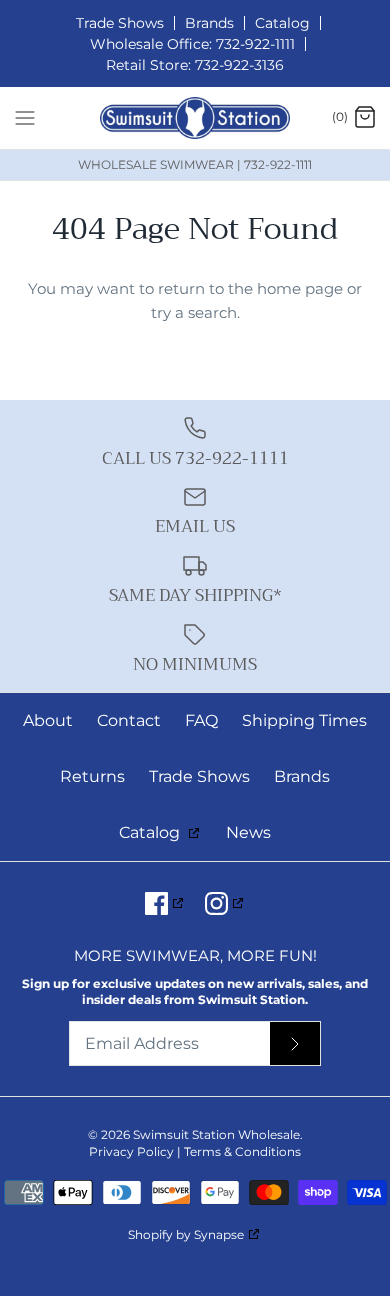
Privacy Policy (131, 1151)
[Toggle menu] (25, 117)
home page (300, 288)
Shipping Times (304, 720)
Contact (129, 720)
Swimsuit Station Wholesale (216, 1134)
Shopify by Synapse (186, 1234)
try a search (194, 312)
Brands (209, 23)
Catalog (282, 23)
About (48, 720)
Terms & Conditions (242, 1151)
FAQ (201, 720)
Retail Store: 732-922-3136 (195, 65)
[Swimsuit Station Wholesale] (195, 118)
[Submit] (295, 1043)
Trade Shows (120, 23)
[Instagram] (225, 903)
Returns (92, 776)
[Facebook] (165, 903)
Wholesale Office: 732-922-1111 (192, 44)
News (248, 832)
